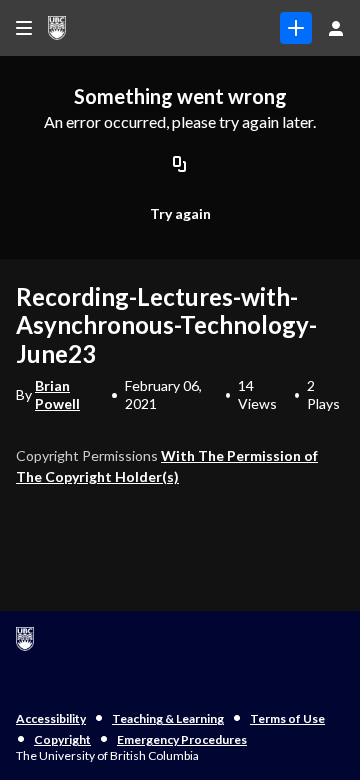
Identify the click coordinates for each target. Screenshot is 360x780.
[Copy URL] (180, 165)
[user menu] (336, 28)
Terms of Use (287, 718)
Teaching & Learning (168, 718)
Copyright (62, 739)
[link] (296, 28)
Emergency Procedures (182, 739)
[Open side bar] (24, 28)
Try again (180, 213)
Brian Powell (57, 394)
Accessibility (51, 718)
